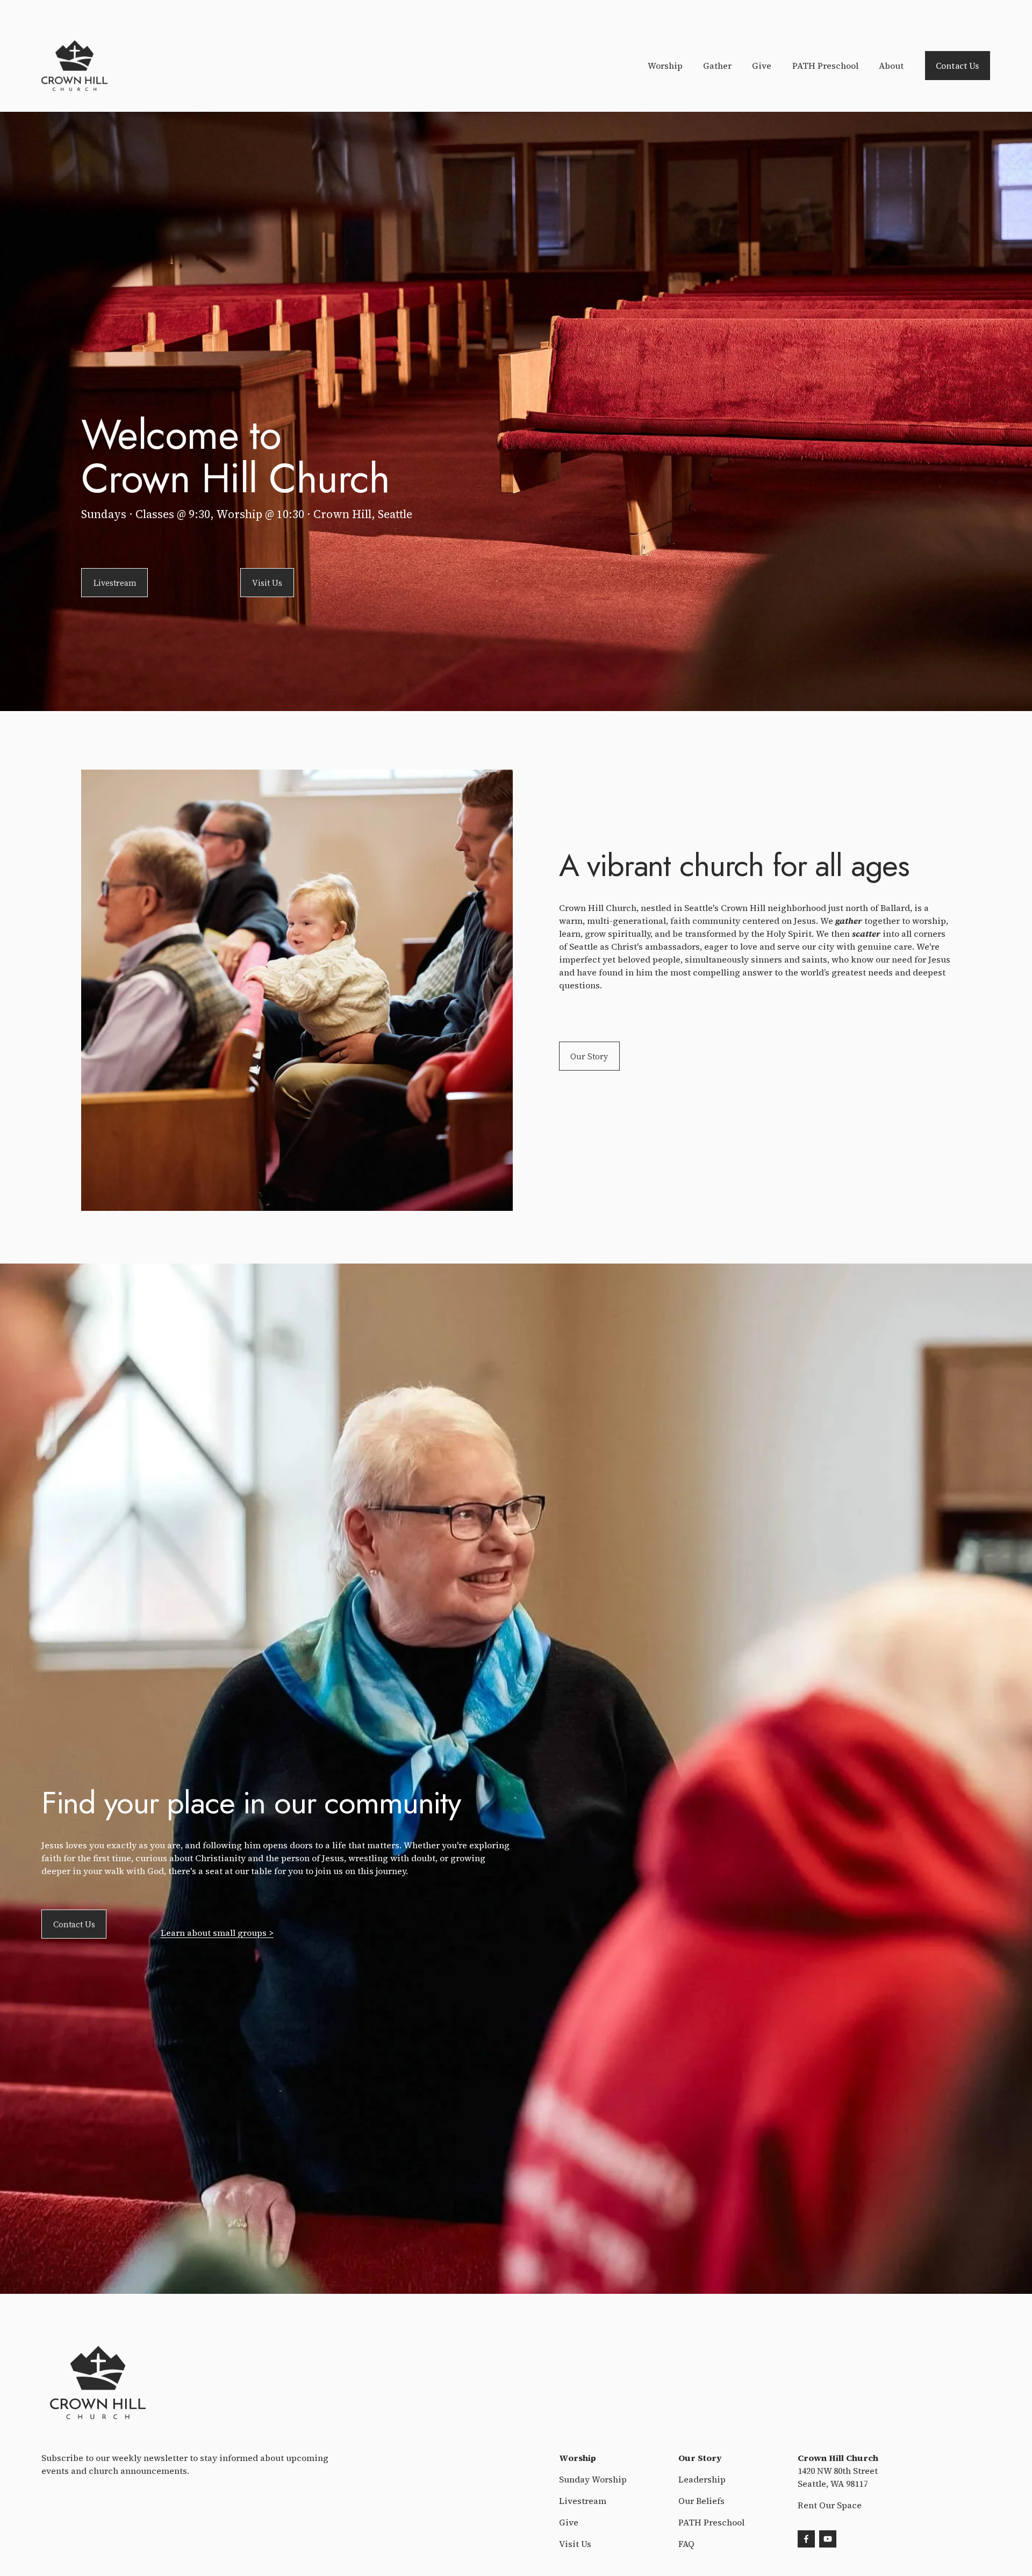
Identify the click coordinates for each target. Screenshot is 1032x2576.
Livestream (115, 583)
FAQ (686, 2544)
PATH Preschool (825, 66)
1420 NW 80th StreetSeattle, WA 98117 (838, 2477)
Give (762, 66)
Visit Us (267, 583)
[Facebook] (806, 2539)
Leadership (702, 2479)
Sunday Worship (593, 2479)
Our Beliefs (701, 2501)
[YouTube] (828, 2539)
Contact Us (957, 66)
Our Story (589, 1056)
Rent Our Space (830, 2505)
